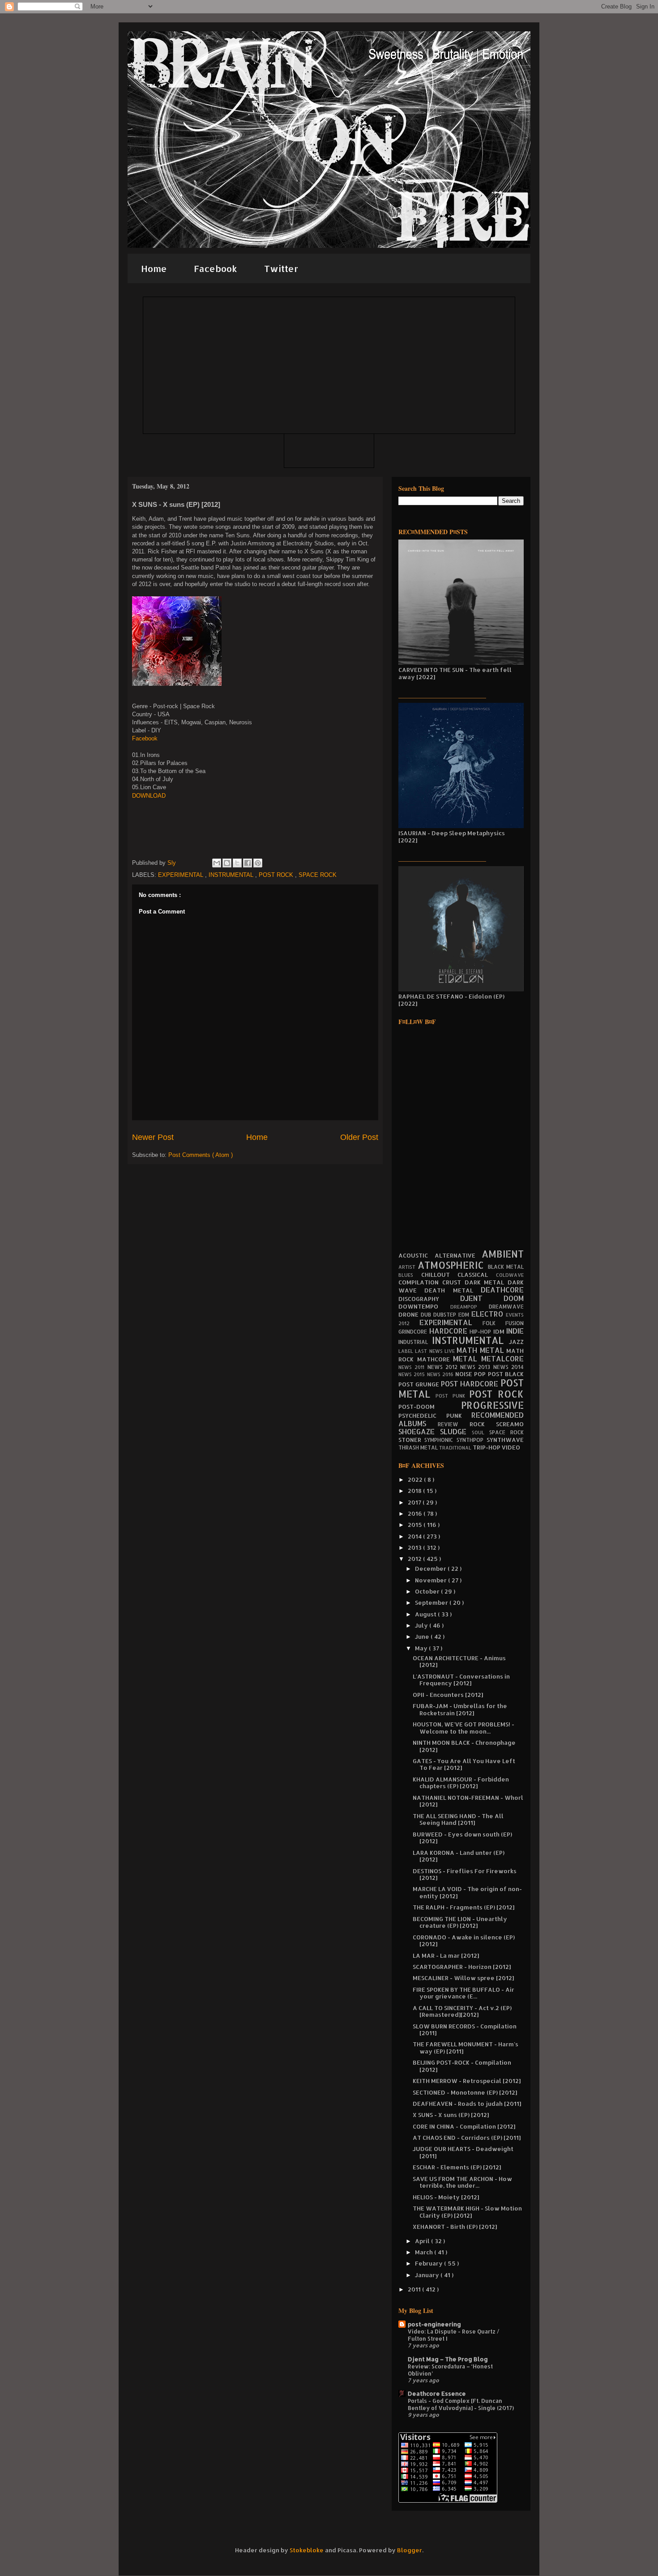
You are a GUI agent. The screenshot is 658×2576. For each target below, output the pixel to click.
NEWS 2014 (508, 1367)
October (428, 1591)
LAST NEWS (430, 1351)
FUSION (515, 1323)
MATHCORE (435, 1359)
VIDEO (511, 1447)
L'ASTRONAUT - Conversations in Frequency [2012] (461, 1680)
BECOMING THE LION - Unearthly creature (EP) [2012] (460, 1922)
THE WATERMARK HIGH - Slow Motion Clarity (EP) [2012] (467, 2212)
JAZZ (516, 1342)
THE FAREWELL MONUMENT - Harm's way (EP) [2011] (466, 2048)
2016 (416, 1513)
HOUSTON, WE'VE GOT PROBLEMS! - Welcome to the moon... (464, 1728)
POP (481, 1374)
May (422, 1648)
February (429, 2263)
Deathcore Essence (437, 2393)
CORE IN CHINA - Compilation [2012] (464, 2126)
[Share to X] (237, 863)
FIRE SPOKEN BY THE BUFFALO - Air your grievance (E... (464, 1993)
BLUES (410, 1275)
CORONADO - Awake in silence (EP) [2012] (464, 1941)
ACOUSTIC (417, 1255)
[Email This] (217, 863)
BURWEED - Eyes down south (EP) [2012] (462, 1838)
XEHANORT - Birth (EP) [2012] (455, 2227)
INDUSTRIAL (415, 1342)
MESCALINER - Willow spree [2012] (463, 1978)
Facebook (216, 268)
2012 (415, 1559)
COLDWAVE (510, 1275)
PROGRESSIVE (492, 1405)
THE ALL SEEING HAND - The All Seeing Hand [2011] (458, 1819)
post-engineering (434, 2324)
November (432, 1580)
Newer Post (153, 1137)
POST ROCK (277, 875)
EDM (465, 1315)
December (431, 1569)
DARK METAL (486, 1282)
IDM (500, 1331)
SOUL (481, 1433)
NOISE (465, 1374)
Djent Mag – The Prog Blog (448, 2359)
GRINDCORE (414, 1332)
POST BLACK (506, 1374)
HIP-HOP (481, 1332)
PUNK (459, 1416)
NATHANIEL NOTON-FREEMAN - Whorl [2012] (468, 1801)
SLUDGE (456, 1432)
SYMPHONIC (440, 1440)
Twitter (281, 268)
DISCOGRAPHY (429, 1299)
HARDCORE (450, 1331)
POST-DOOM (430, 1407)
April (423, 2241)
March (425, 2252)
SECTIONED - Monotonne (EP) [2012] (465, 2092)
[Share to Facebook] (248, 863)
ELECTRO (489, 1314)
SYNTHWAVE (505, 1440)
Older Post (359, 1137)
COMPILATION (420, 1282)
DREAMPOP (470, 1307)
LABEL (407, 1351)
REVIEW (454, 1424)
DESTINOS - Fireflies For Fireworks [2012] (465, 1875)
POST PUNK (452, 1396)
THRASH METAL (419, 1447)
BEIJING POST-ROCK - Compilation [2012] (462, 2066)
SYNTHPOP (472, 1440)
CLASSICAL (477, 1275)
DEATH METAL (453, 1290)
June (423, 1637)
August (426, 1614)
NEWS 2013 (477, 1367)
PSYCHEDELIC (422, 1416)
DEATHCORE (502, 1290)
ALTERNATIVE (458, 1255)
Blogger (410, 2550)
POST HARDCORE (471, 1384)
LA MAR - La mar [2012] (446, 1955)
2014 (415, 1536)
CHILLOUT (440, 1275)
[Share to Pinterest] (258, 863)
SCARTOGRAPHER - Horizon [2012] (462, 1967)
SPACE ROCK (318, 875)
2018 (415, 1491)
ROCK (483, 1424)
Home (154, 268)
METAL (467, 1359)
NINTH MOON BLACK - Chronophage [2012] (464, 1746)
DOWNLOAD (149, 796)
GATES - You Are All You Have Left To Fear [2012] (464, 1764)
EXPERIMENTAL (182, 875)
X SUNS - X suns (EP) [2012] (451, 2115)
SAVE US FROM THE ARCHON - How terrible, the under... (462, 2182)
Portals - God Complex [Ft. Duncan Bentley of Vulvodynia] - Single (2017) (461, 2404)
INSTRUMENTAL (232, 875)
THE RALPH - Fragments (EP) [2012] (464, 1907)
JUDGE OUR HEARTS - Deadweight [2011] (463, 2152)
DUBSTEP (446, 1315)
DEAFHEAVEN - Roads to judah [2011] (467, 2104)
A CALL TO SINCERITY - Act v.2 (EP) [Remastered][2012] (462, 2011)
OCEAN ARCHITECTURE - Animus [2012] (459, 1662)
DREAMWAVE (506, 1307)
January (428, 2275)
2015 (416, 1525)
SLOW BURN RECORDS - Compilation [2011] (465, 2030)
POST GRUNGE (420, 1384)
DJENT (482, 1298)
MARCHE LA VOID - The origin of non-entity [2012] (467, 1892)
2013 (415, 1547)
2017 (415, 1502)
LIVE (451, 1351)
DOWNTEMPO (424, 1306)
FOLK (494, 1323)
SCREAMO (510, 1424)
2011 (415, 2289)
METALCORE (502, 1359)
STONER (411, 1440)
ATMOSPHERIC (453, 1265)
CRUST (453, 1282)
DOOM (514, 1298)
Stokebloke (307, 2550)
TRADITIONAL (456, 1448)
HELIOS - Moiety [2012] (446, 2197)
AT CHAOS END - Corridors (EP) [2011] (467, 2138)
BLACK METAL (506, 1267)
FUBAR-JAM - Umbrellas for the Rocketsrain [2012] (460, 1709)
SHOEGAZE (419, 1432)
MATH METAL (481, 1350)
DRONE (410, 1314)
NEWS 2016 (441, 1374)
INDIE (515, 1331)
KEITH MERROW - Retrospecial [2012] (467, 2081)
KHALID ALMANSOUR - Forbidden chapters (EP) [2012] (461, 1783)
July (422, 1625)
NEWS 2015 (413, 1374)
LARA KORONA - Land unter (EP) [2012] (459, 1856)
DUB (427, 1315)
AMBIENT (503, 1254)
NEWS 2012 (444, 1367)
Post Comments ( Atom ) (201, 1155)
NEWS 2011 (413, 1367)
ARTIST (408, 1267)
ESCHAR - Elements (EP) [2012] (457, 2167)
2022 (416, 1479)
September (432, 1603)
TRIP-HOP (487, 1447)
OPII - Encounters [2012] (448, 1695)
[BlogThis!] (227, 863)
